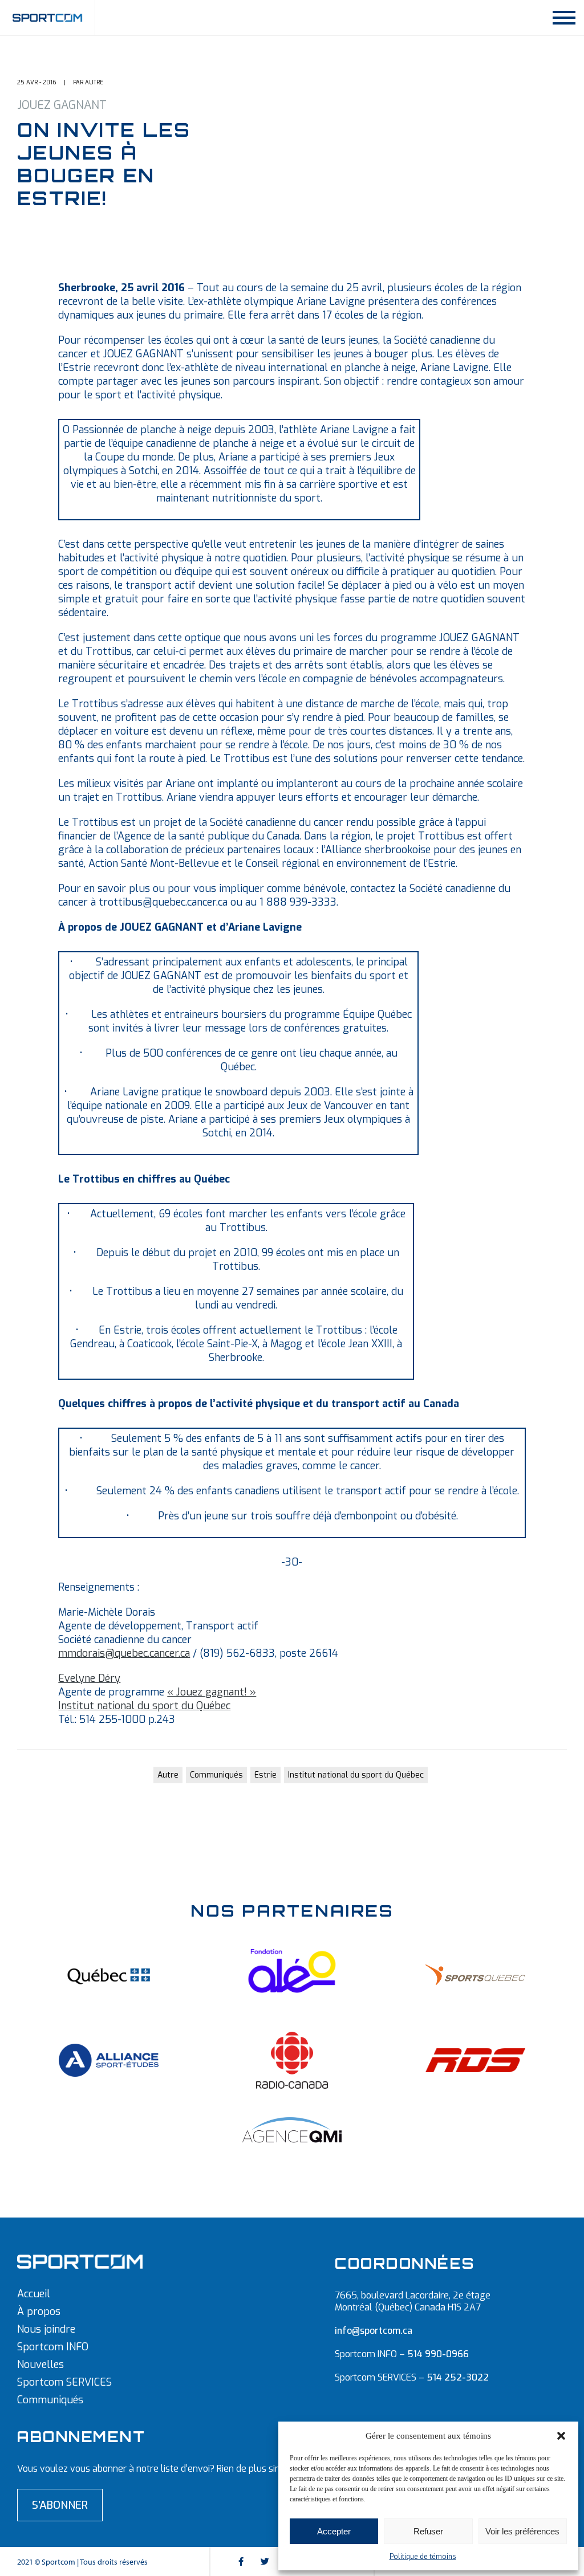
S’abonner (60, 2505)
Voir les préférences (522, 2531)
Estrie (265, 1775)
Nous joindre (46, 2329)
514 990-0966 (438, 2354)
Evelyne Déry (89, 1678)
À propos (39, 2312)
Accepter (334, 2531)
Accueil (34, 2294)
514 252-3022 (458, 2377)
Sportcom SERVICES (64, 2382)
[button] (561, 2436)
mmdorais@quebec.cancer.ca (124, 1653)
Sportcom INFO (53, 2347)
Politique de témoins (423, 2557)
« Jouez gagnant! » (212, 1692)
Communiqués (216, 1775)
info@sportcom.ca (374, 2331)
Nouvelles (40, 2365)
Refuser (428, 2531)
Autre (168, 1775)
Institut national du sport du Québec (144, 1706)
